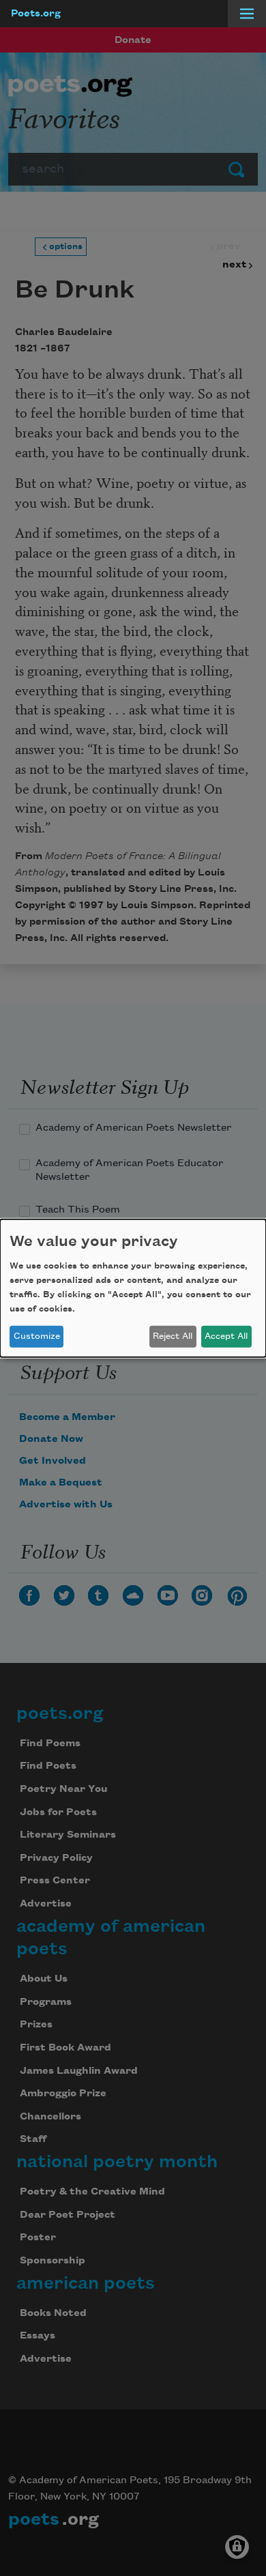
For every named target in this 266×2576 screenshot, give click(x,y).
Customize (37, 1336)
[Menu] (247, 14)
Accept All (226, 1336)
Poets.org (36, 14)
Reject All (173, 1336)
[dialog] (133, 1288)
